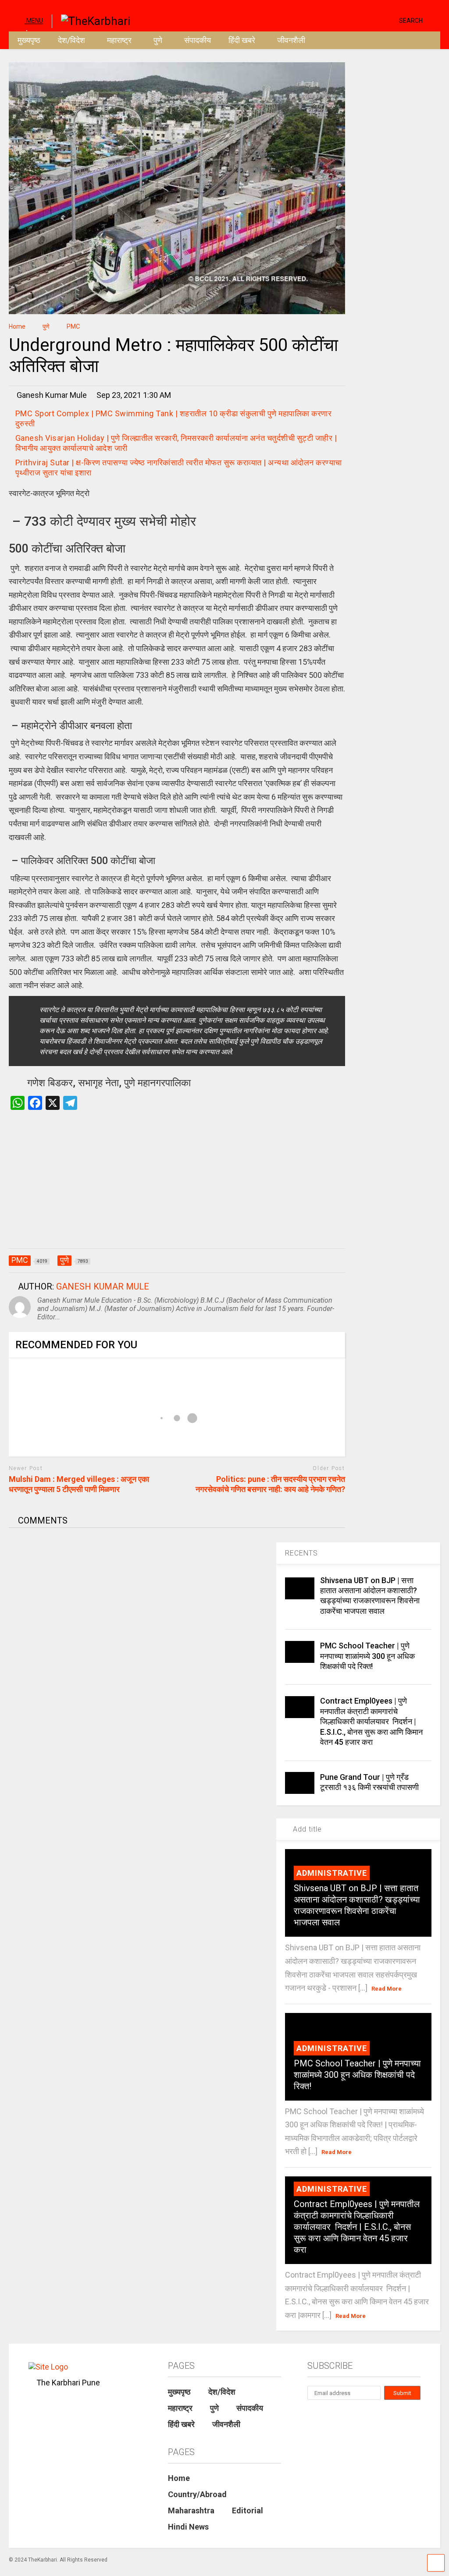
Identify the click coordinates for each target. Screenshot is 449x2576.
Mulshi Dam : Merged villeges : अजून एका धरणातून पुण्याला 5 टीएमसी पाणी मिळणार (79, 1484)
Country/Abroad (197, 2494)
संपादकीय (198, 40)
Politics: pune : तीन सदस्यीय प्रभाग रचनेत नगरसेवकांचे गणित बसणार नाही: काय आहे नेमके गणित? (270, 1484)
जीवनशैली (291, 40)
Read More (387, 1989)
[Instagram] (375, 20)
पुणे (158, 40)
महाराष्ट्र (119, 40)
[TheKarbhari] (91, 20)
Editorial (248, 2510)
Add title (306, 1829)
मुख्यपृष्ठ (29, 40)
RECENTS (301, 1553)
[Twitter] (355, 20)
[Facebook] (389, 20)
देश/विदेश (71, 40)
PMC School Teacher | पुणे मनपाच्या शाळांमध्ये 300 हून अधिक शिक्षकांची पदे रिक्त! (367, 1656)
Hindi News (188, 2527)
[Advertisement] (177, 1188)
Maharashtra (191, 2510)
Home (179, 2478)
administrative (332, 1873)
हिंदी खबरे (242, 40)
